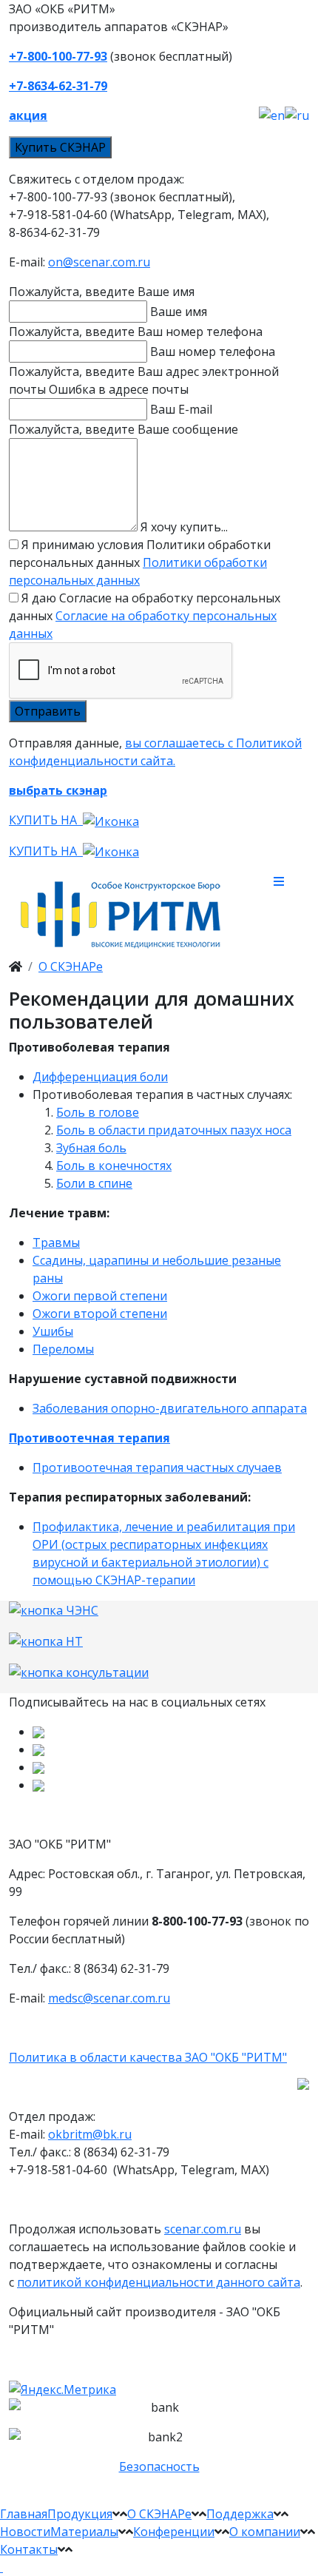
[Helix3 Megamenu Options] (291, 881)
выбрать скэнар (58, 790)
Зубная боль (91, 1148)
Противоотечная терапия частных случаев (157, 1467)
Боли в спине (94, 1183)
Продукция (80, 2514)
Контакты (29, 2549)
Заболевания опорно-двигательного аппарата (170, 1408)
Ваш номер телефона (213, 352)
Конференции (174, 2532)
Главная (24, 2514)
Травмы (56, 1242)
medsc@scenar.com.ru (109, 1998)
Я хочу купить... (184, 527)
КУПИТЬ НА (46, 820)
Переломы (63, 1349)
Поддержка (240, 2514)
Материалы (84, 2532)
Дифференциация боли (100, 1077)
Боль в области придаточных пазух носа (174, 1130)
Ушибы (53, 1331)
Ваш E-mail (181, 409)
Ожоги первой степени (100, 1296)
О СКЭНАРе (71, 966)
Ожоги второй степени (100, 1314)
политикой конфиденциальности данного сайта (159, 2282)
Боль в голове (98, 1112)
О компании (265, 2532)
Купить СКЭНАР (60, 147)
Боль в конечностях (114, 1166)
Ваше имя (179, 312)
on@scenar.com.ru (99, 262)
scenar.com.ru (203, 2229)
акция (28, 115)
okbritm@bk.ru (90, 2134)
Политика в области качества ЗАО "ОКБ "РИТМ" (148, 2057)
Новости (25, 2532)
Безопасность (159, 2466)
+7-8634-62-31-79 (58, 86)
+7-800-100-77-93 (58, 56)
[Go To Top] (1, 2567)
